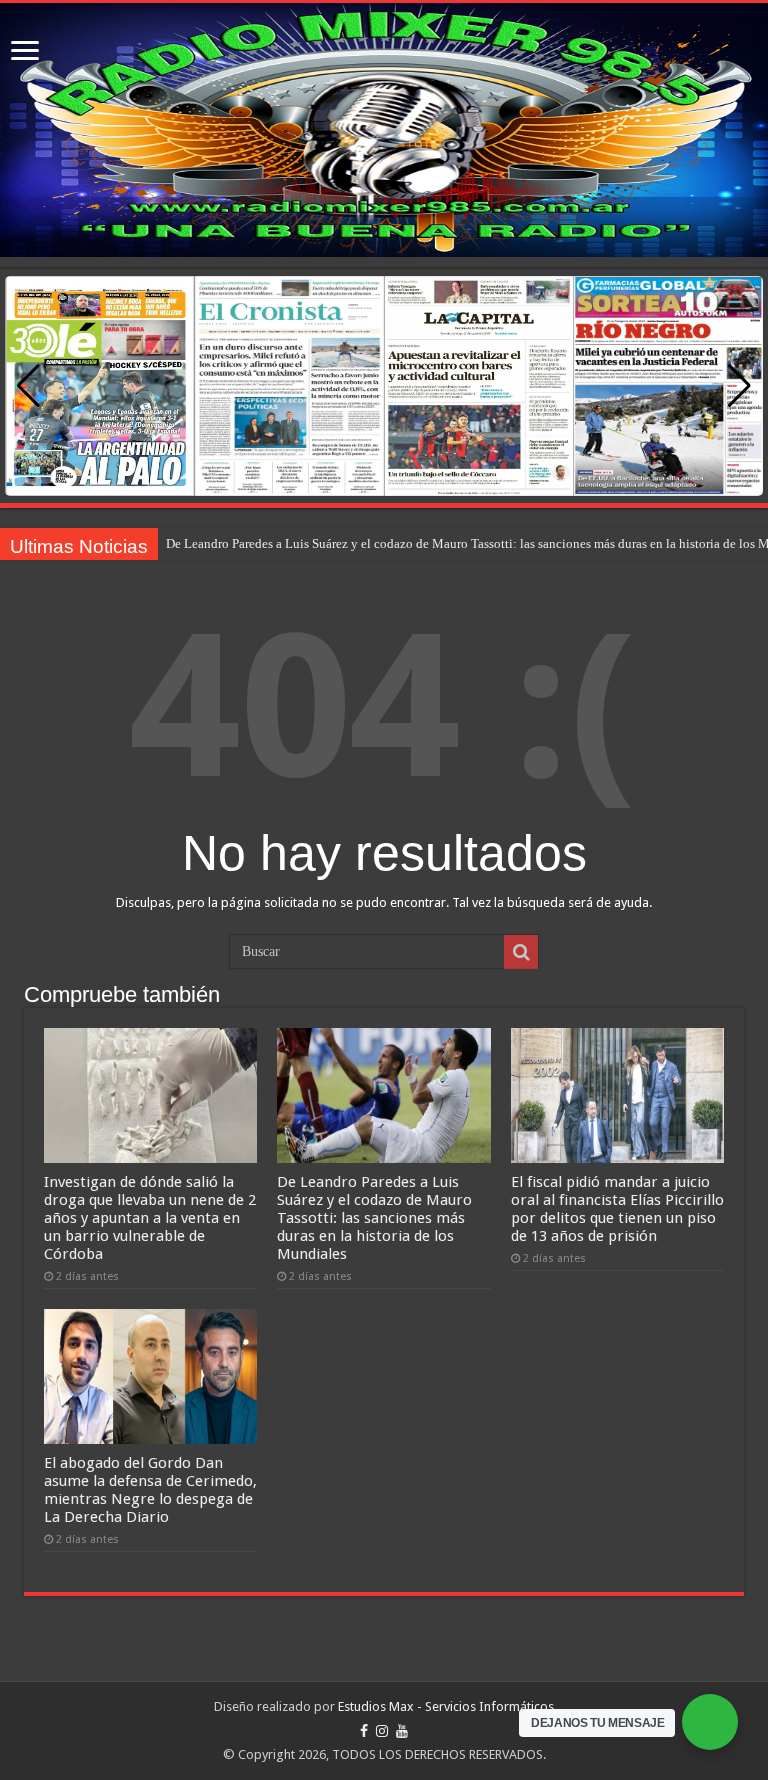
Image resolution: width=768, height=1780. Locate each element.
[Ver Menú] (25, 52)
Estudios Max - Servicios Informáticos (446, 1706)
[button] (739, 386)
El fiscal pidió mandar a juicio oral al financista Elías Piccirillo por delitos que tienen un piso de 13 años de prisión (617, 1209)
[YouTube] (402, 1731)
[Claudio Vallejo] (384, 130)
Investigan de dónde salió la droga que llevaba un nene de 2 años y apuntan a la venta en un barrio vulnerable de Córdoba (150, 1218)
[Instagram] (382, 1731)
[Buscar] (521, 952)
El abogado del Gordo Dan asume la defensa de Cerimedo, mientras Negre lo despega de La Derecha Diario (150, 1490)
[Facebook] (364, 1731)
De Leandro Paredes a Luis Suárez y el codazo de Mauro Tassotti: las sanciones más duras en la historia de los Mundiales (374, 1218)
